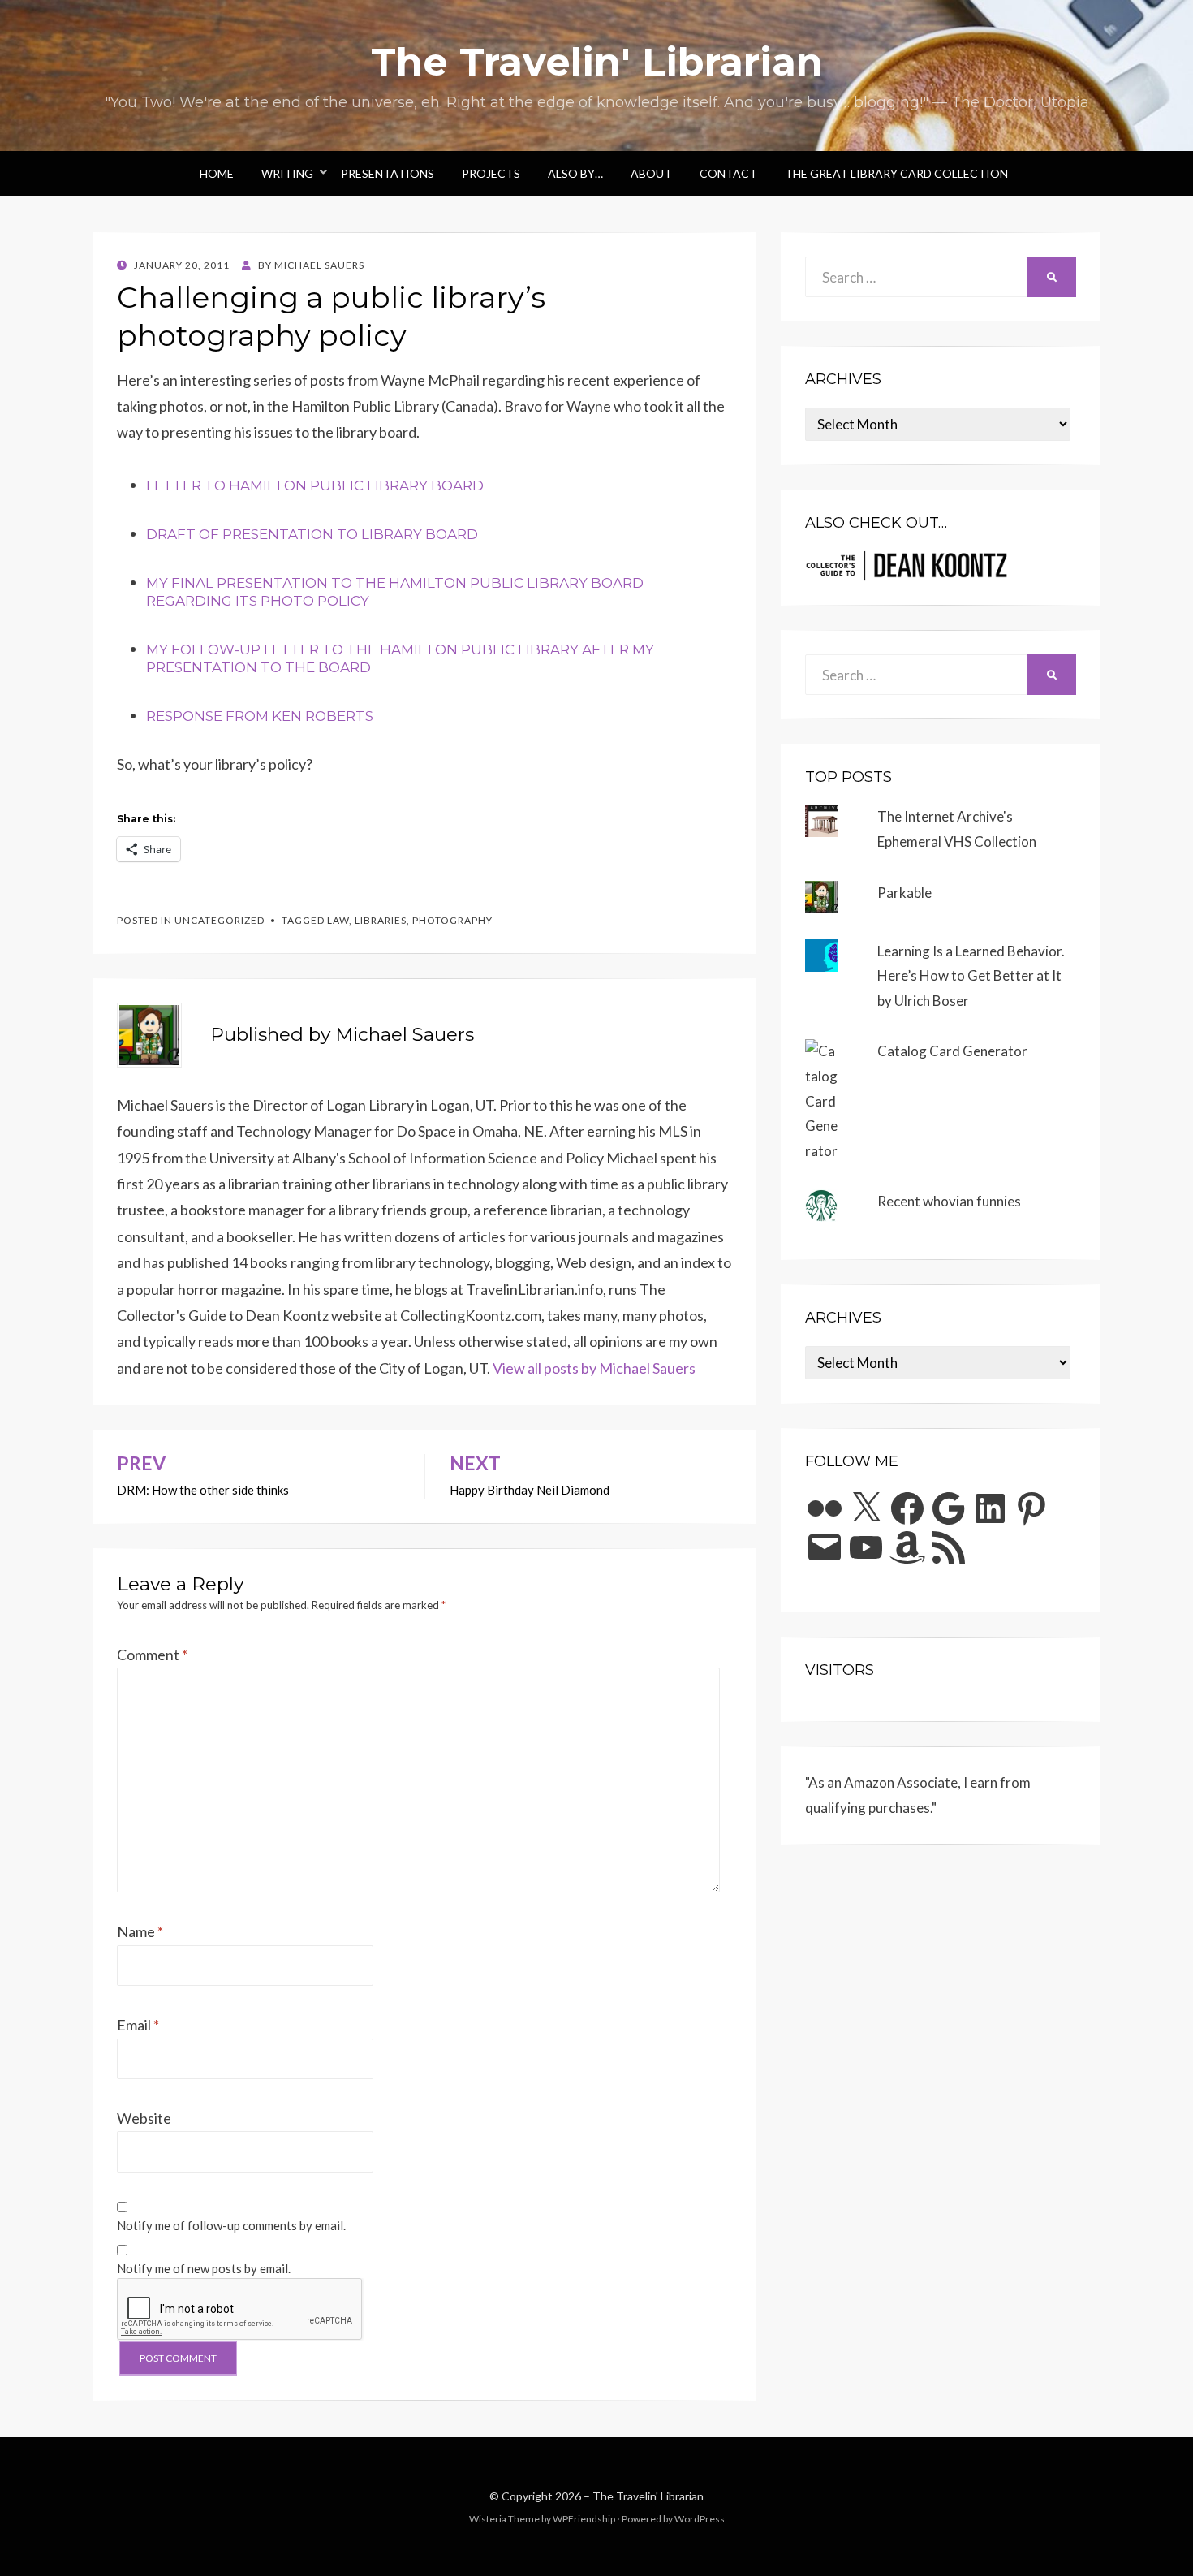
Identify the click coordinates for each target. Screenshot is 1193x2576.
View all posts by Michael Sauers (594, 1368)
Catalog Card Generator (952, 1051)
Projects (491, 173)
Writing (287, 173)
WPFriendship (584, 2519)
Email (138, 2025)
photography (452, 920)
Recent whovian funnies (949, 1201)
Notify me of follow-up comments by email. (231, 2225)
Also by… (575, 173)
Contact (728, 173)
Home (217, 173)
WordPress (700, 2519)
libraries (381, 920)
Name (140, 1931)
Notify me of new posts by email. (204, 2268)
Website (144, 2118)
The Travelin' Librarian (597, 62)
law (338, 920)
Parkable (904, 893)
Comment (152, 1655)
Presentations (388, 173)
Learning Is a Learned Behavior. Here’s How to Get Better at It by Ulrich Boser (971, 976)
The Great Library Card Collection (896, 173)
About (651, 173)
